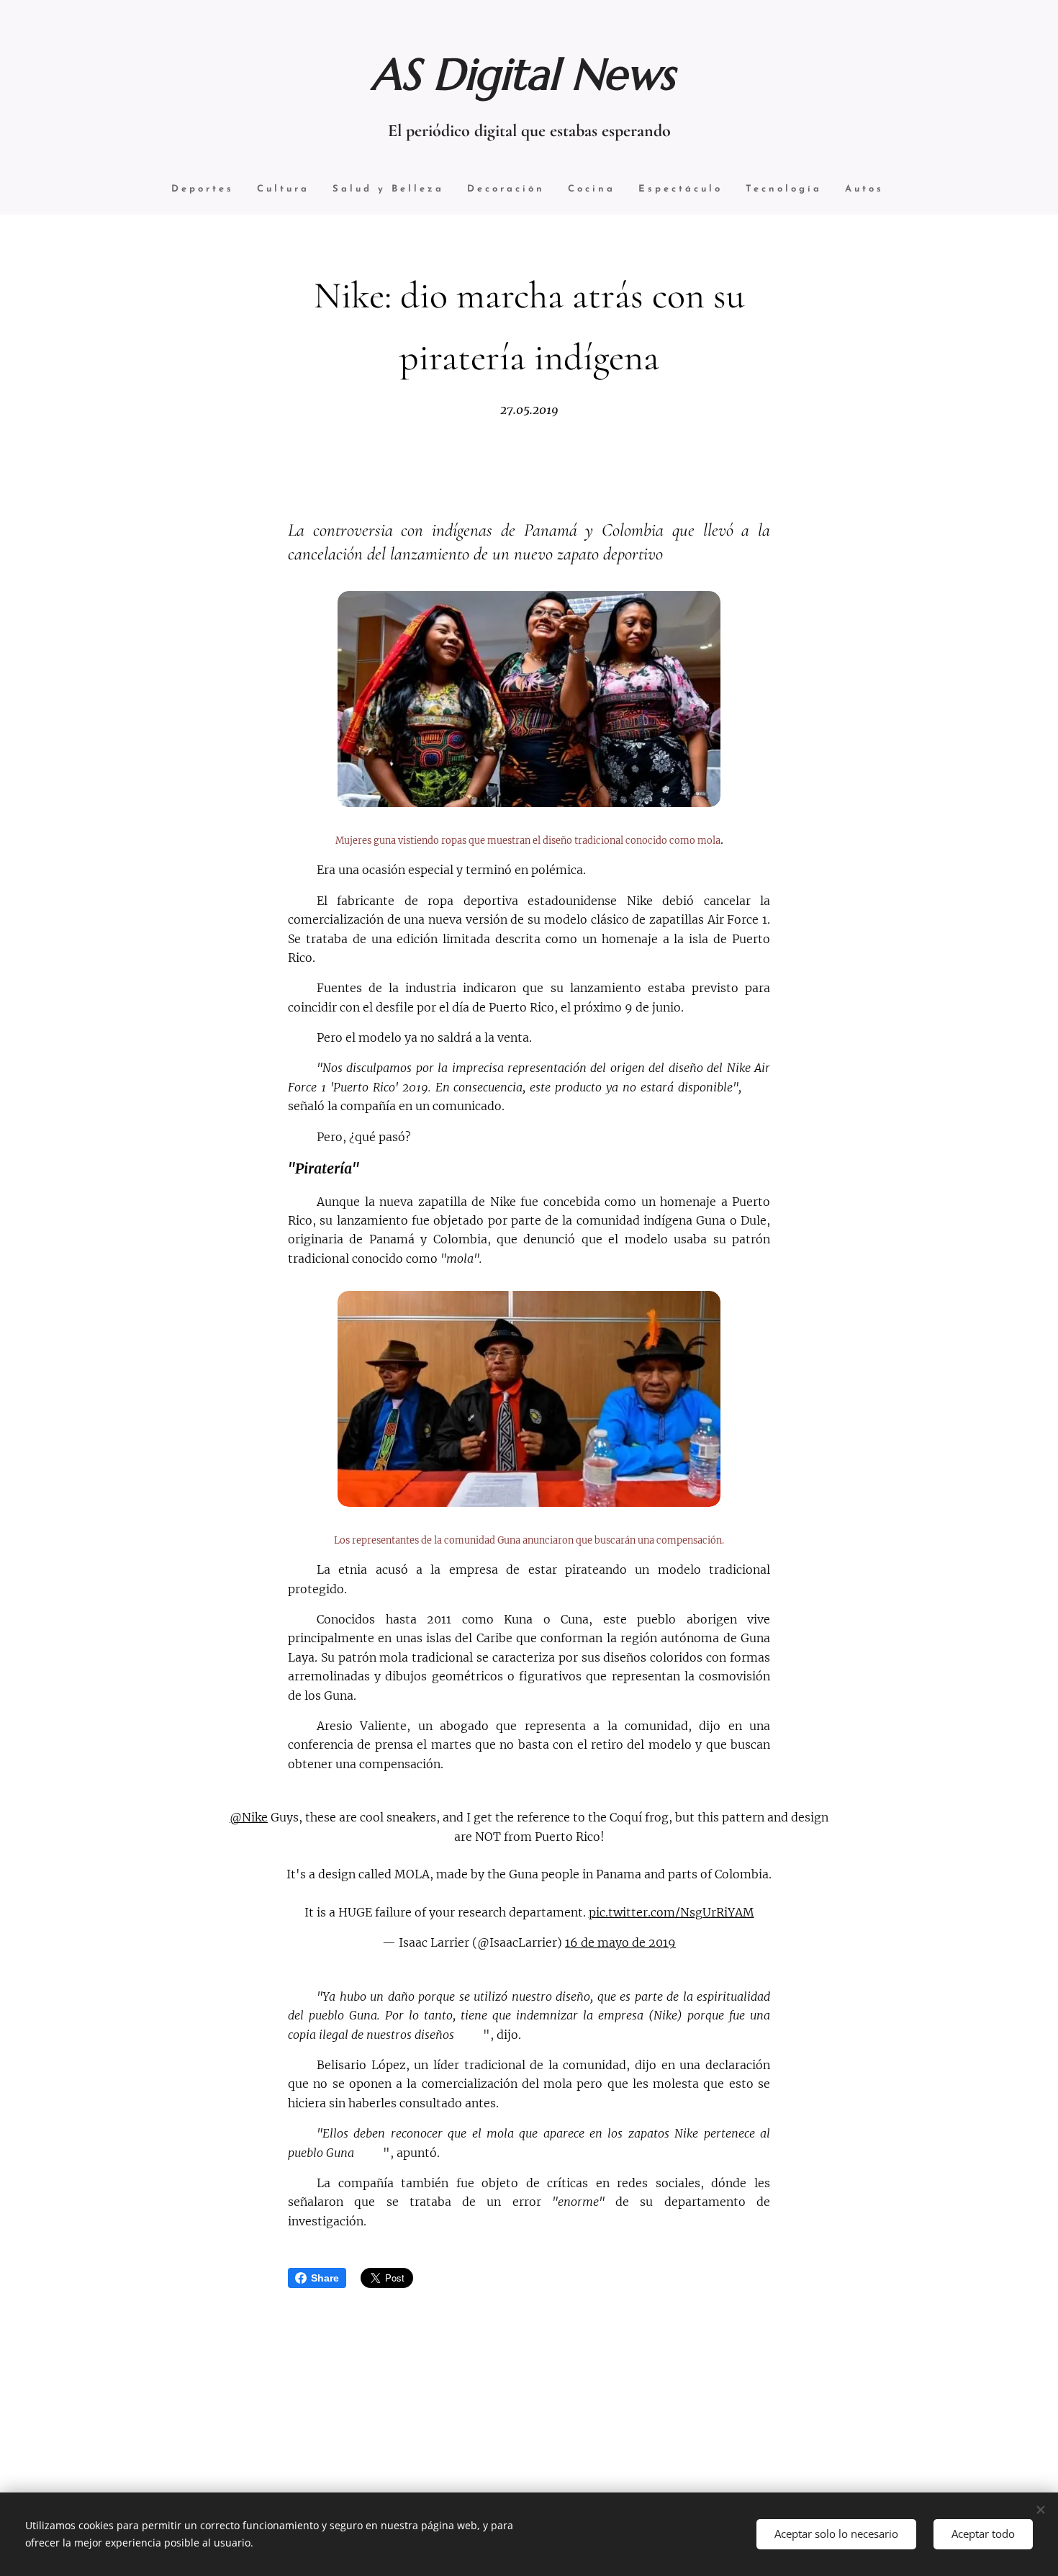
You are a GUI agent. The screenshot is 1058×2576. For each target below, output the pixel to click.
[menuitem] (203, 190)
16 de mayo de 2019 (620, 1942)
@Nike (249, 1817)
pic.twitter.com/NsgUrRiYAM (672, 1912)
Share (325, 2278)
